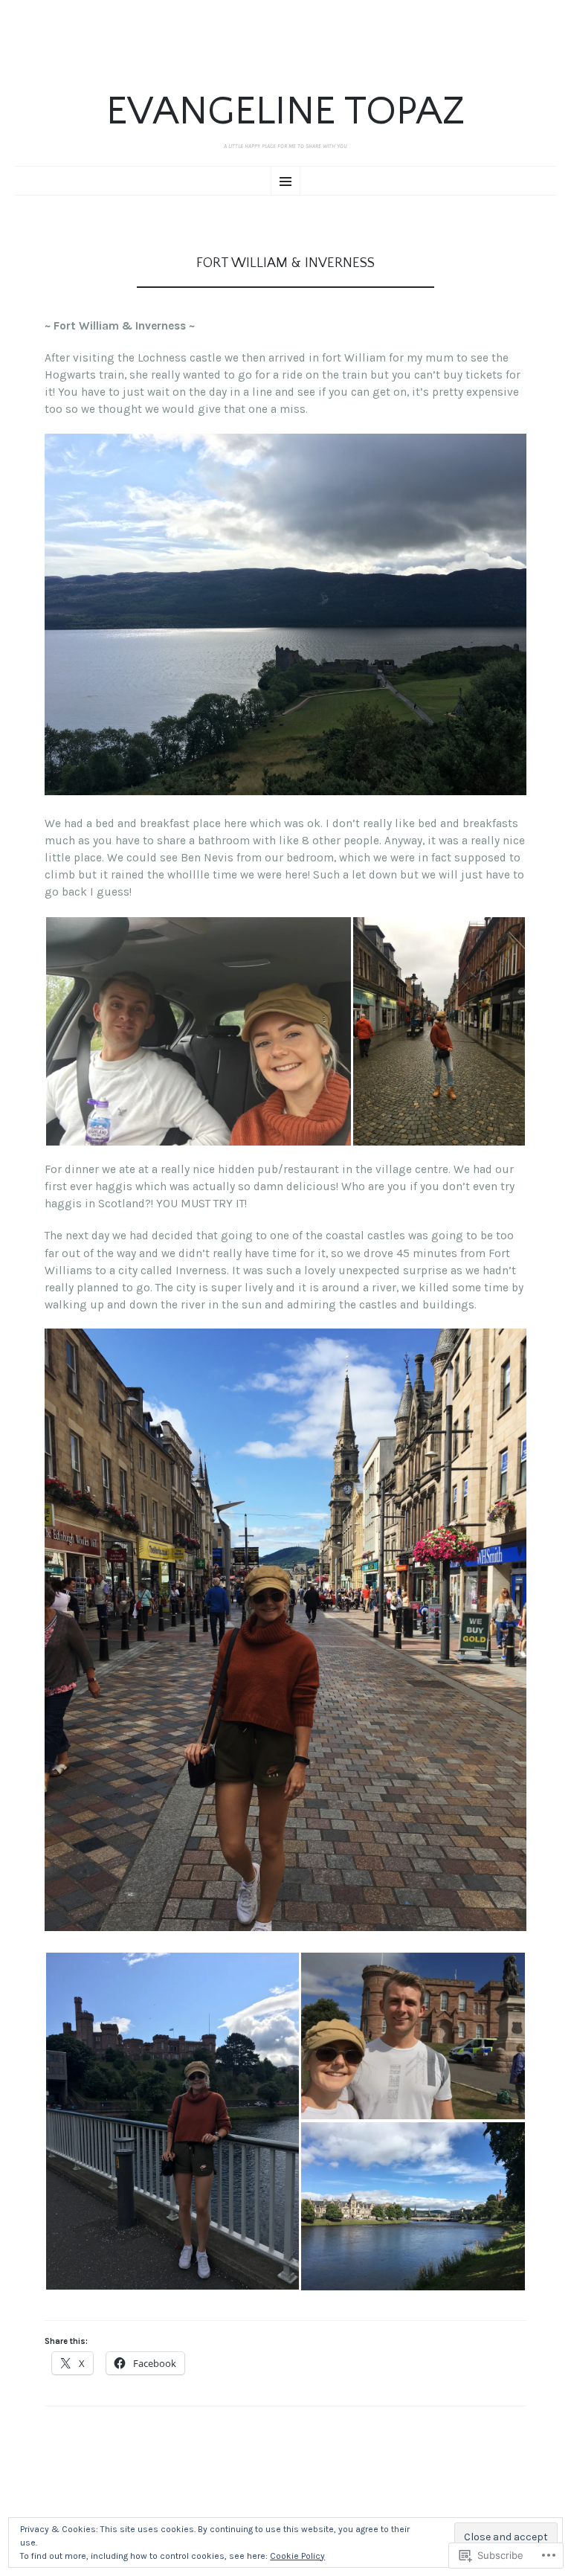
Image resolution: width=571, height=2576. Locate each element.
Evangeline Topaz (285, 112)
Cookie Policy (297, 2556)
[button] (198, 1031)
